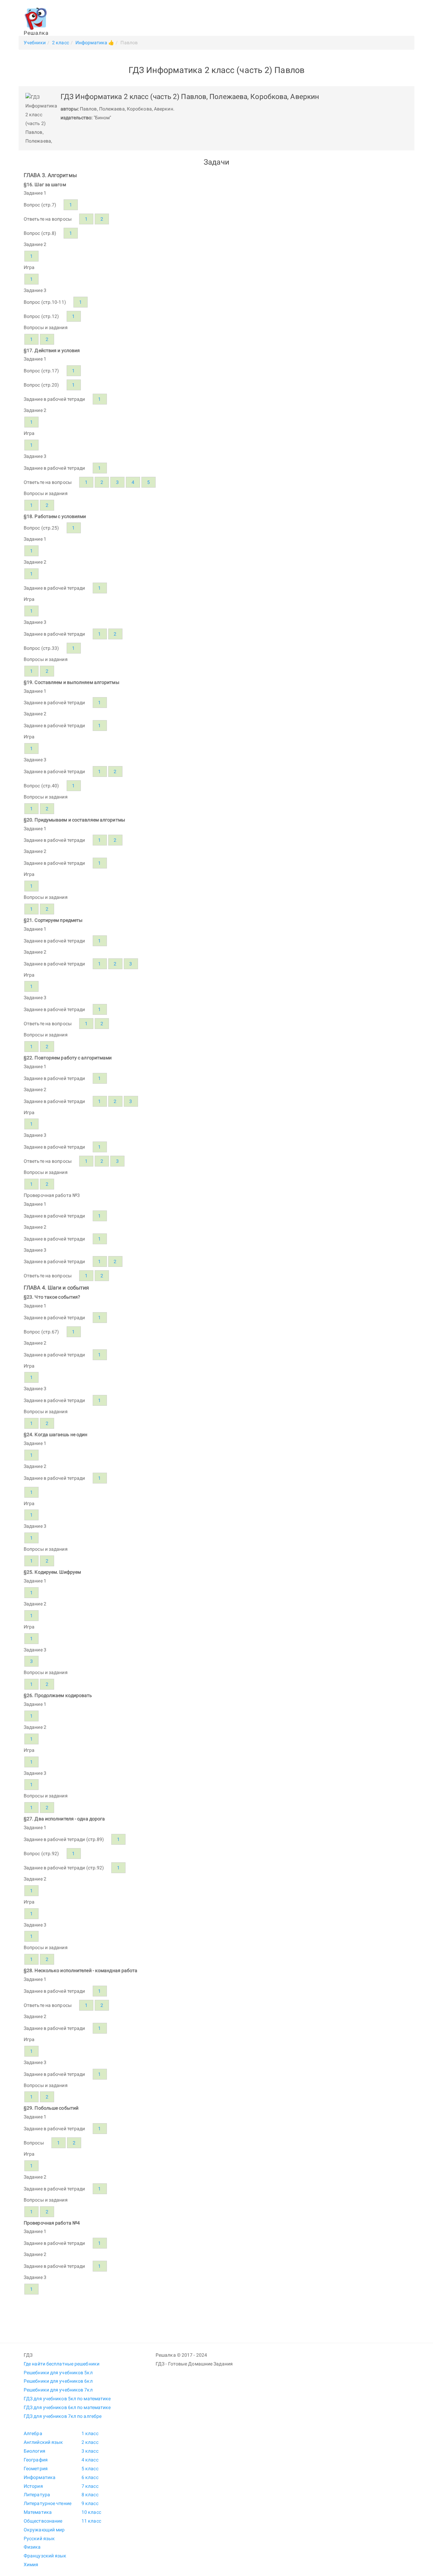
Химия (31, 2565)
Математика (38, 2512)
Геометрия (36, 2469)
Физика (32, 2547)
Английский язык (43, 2442)
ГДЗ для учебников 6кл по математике (67, 2407)
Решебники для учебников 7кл (58, 2390)
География (36, 2460)
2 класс (90, 2442)
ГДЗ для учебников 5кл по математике (67, 2399)
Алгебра (33, 2433)
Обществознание (43, 2521)
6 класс (90, 2477)
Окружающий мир (44, 2530)
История (33, 2486)
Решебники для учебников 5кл (58, 2373)
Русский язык (39, 2538)
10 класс (91, 2512)
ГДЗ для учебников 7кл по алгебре (63, 2416)
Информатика (40, 2477)
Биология (35, 2451)
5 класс (90, 2469)
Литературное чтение (48, 2503)
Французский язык (45, 2556)
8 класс (90, 2495)
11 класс (91, 2521)
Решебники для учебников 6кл (58, 2381)
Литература (37, 2495)
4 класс (90, 2460)
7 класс (90, 2486)
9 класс (90, 2503)
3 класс (90, 2451)
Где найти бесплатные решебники (62, 2364)
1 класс (90, 2433)
